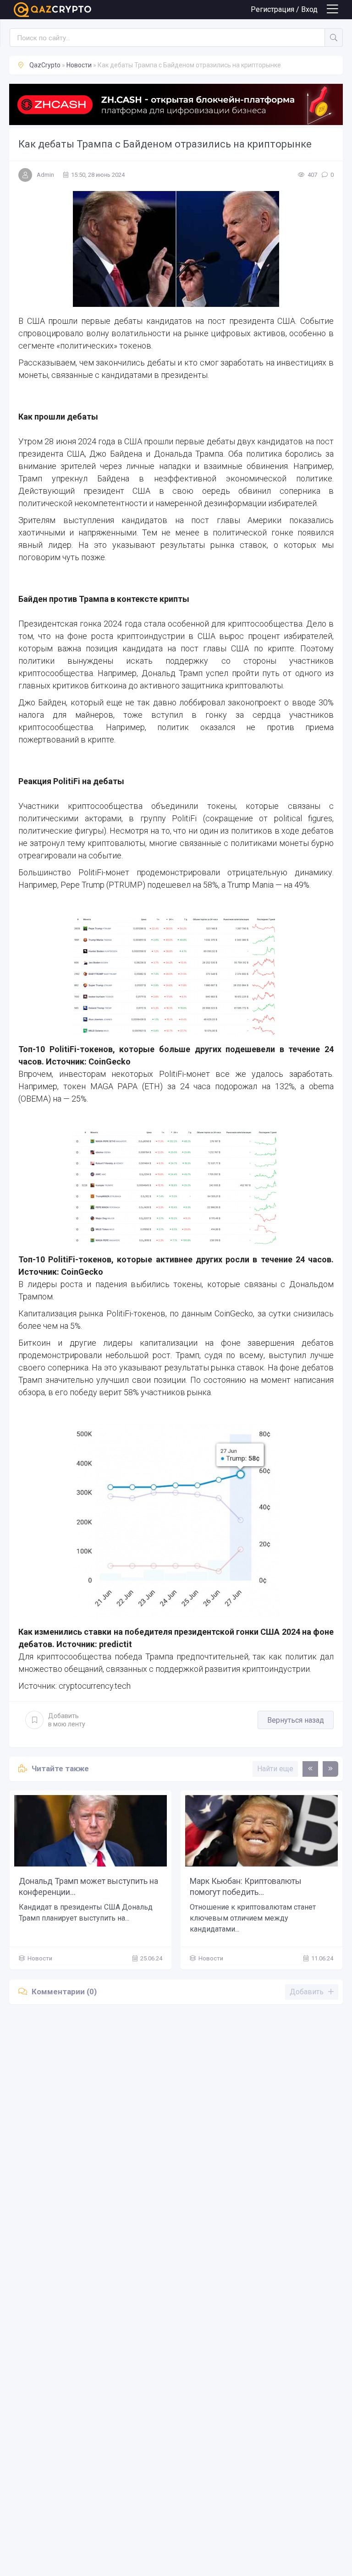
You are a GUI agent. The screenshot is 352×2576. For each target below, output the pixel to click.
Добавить (67, 1720)
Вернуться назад (296, 1720)
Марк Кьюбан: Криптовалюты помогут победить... (246, 1886)
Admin (45, 175)
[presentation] (310, 1769)
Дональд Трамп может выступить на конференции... (88, 1886)
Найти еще (275, 1769)
